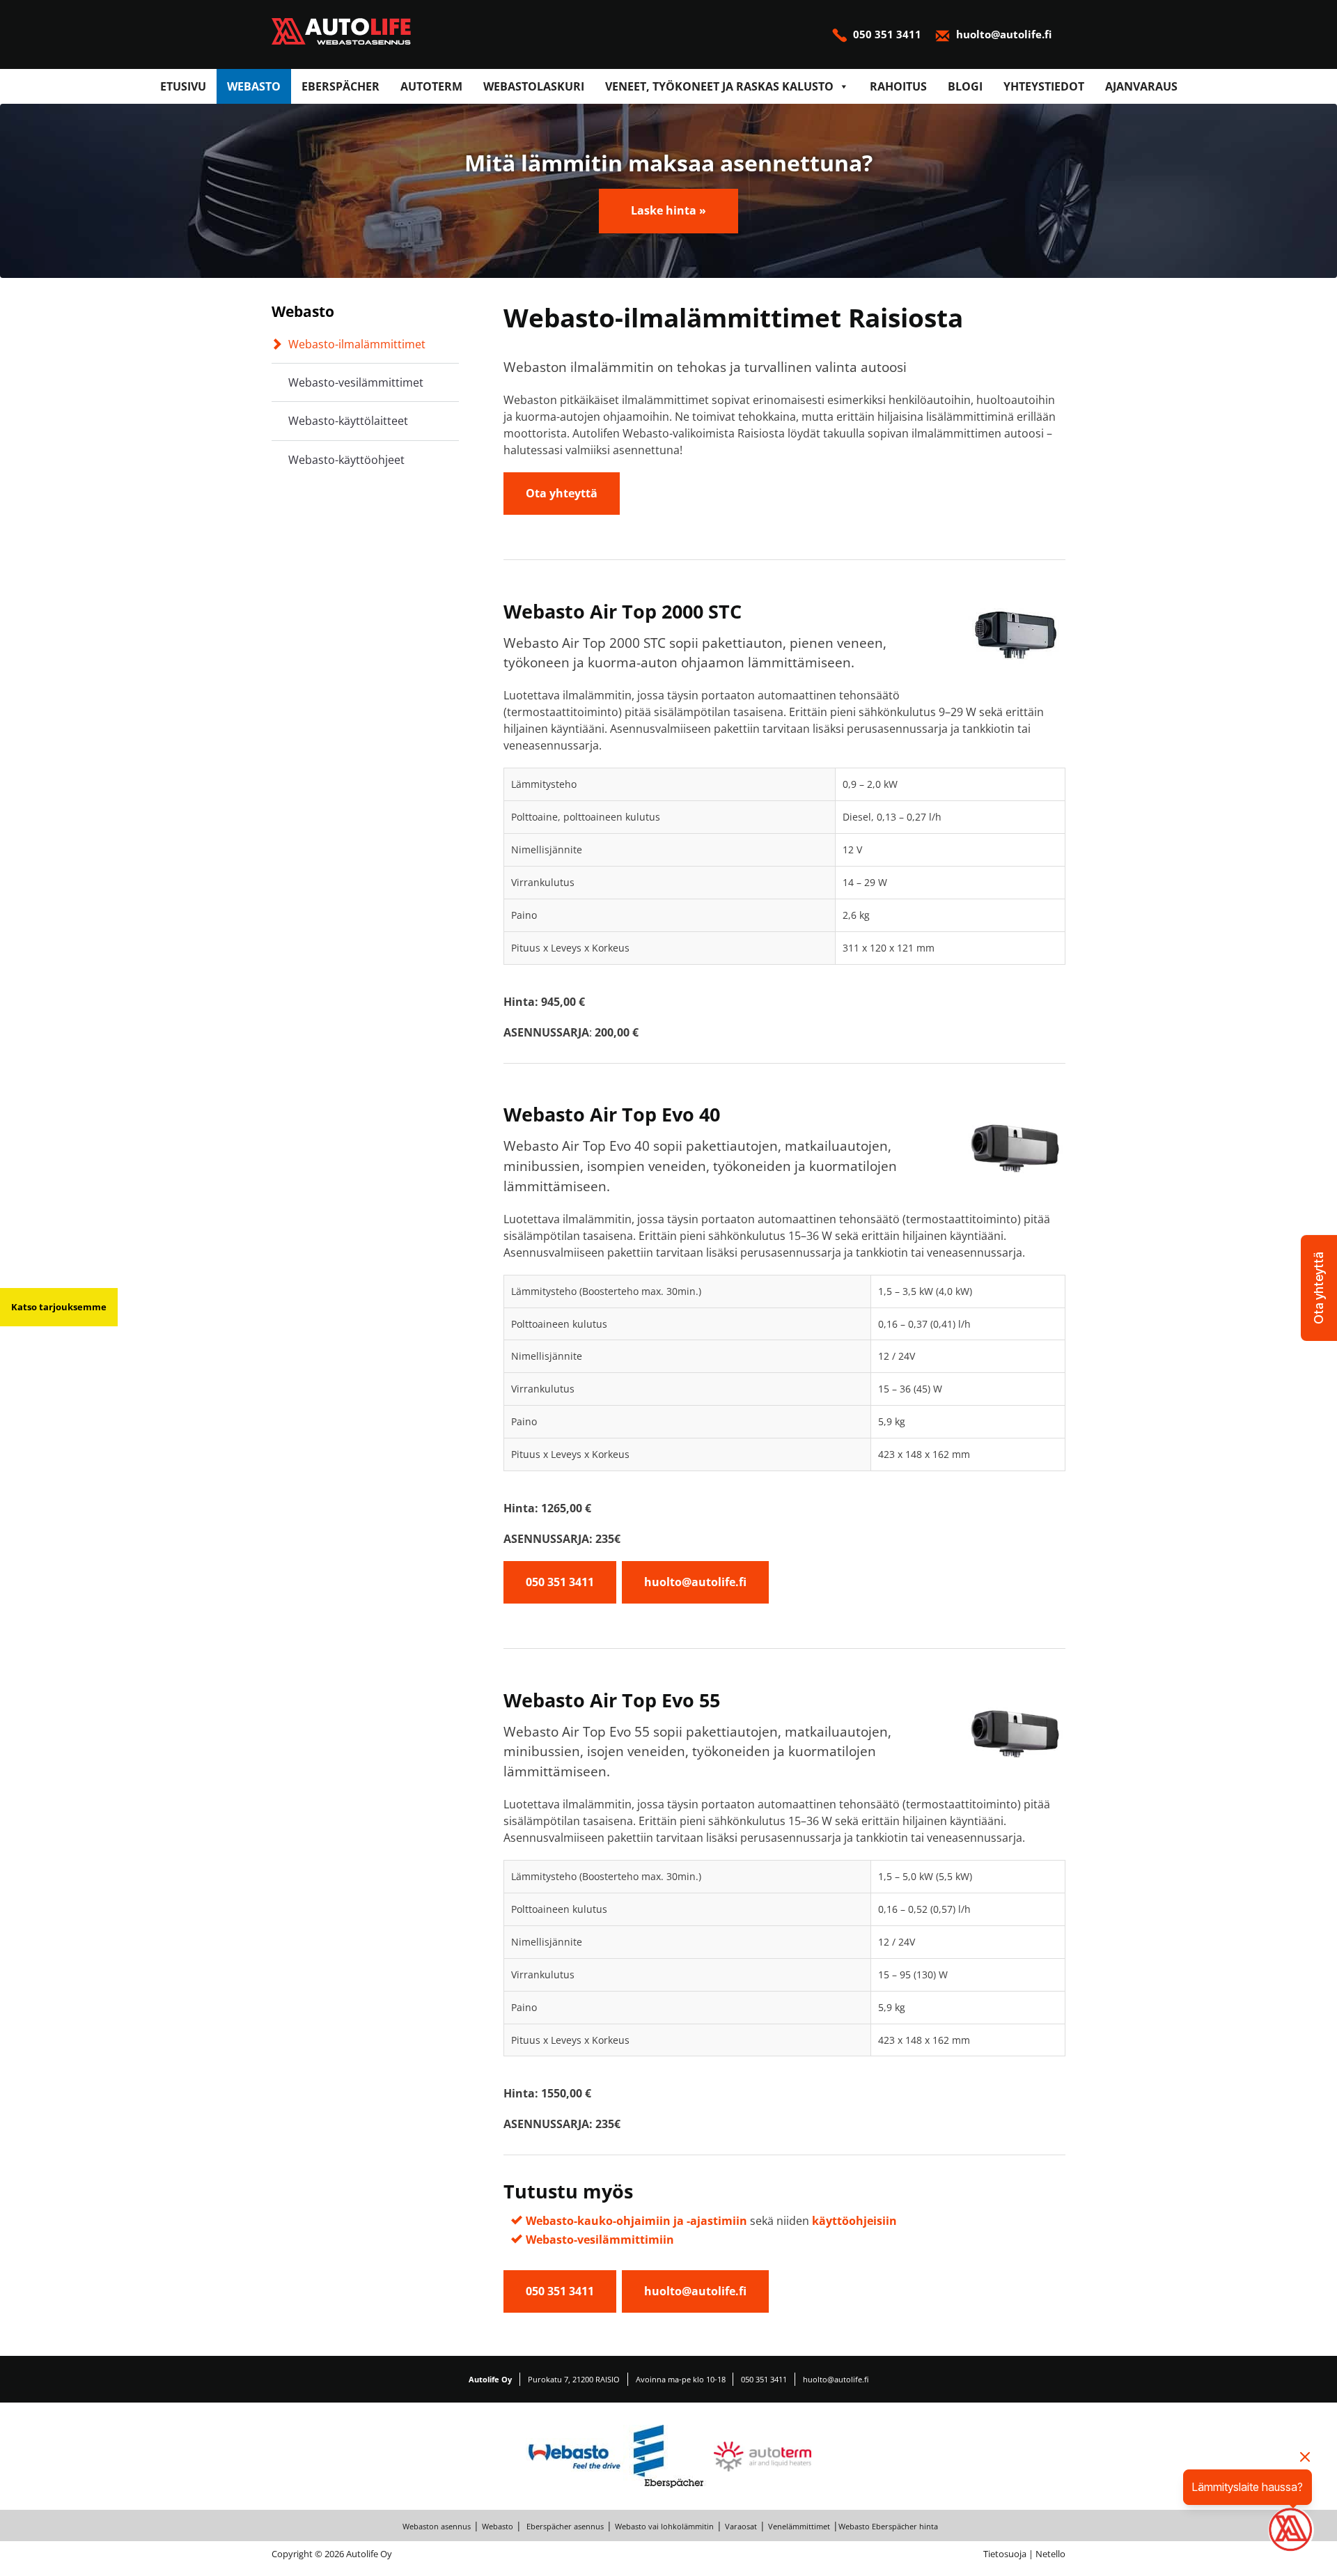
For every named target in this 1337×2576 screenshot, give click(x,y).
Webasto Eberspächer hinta (888, 2526)
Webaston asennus (437, 2526)
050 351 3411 (887, 34)
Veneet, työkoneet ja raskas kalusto (719, 86)
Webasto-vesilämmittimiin (600, 2240)
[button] (1319, 1288)
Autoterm (431, 86)
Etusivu (183, 86)
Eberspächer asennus (564, 2526)
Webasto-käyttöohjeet (346, 460)
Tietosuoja (1005, 2554)
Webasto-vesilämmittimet (356, 382)
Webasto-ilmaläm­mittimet (357, 344)
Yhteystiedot (1044, 86)
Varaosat (741, 2526)
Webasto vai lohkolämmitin (664, 2526)
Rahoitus (898, 86)
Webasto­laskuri (534, 86)
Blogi (965, 86)
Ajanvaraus (1141, 86)
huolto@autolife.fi (1002, 34)
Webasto (254, 86)
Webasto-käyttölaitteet (348, 421)
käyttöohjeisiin (854, 2221)
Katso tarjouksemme (59, 1307)
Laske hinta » (668, 210)
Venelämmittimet (799, 2526)
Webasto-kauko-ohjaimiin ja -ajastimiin (636, 2221)
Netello (1050, 2554)
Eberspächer (341, 86)
